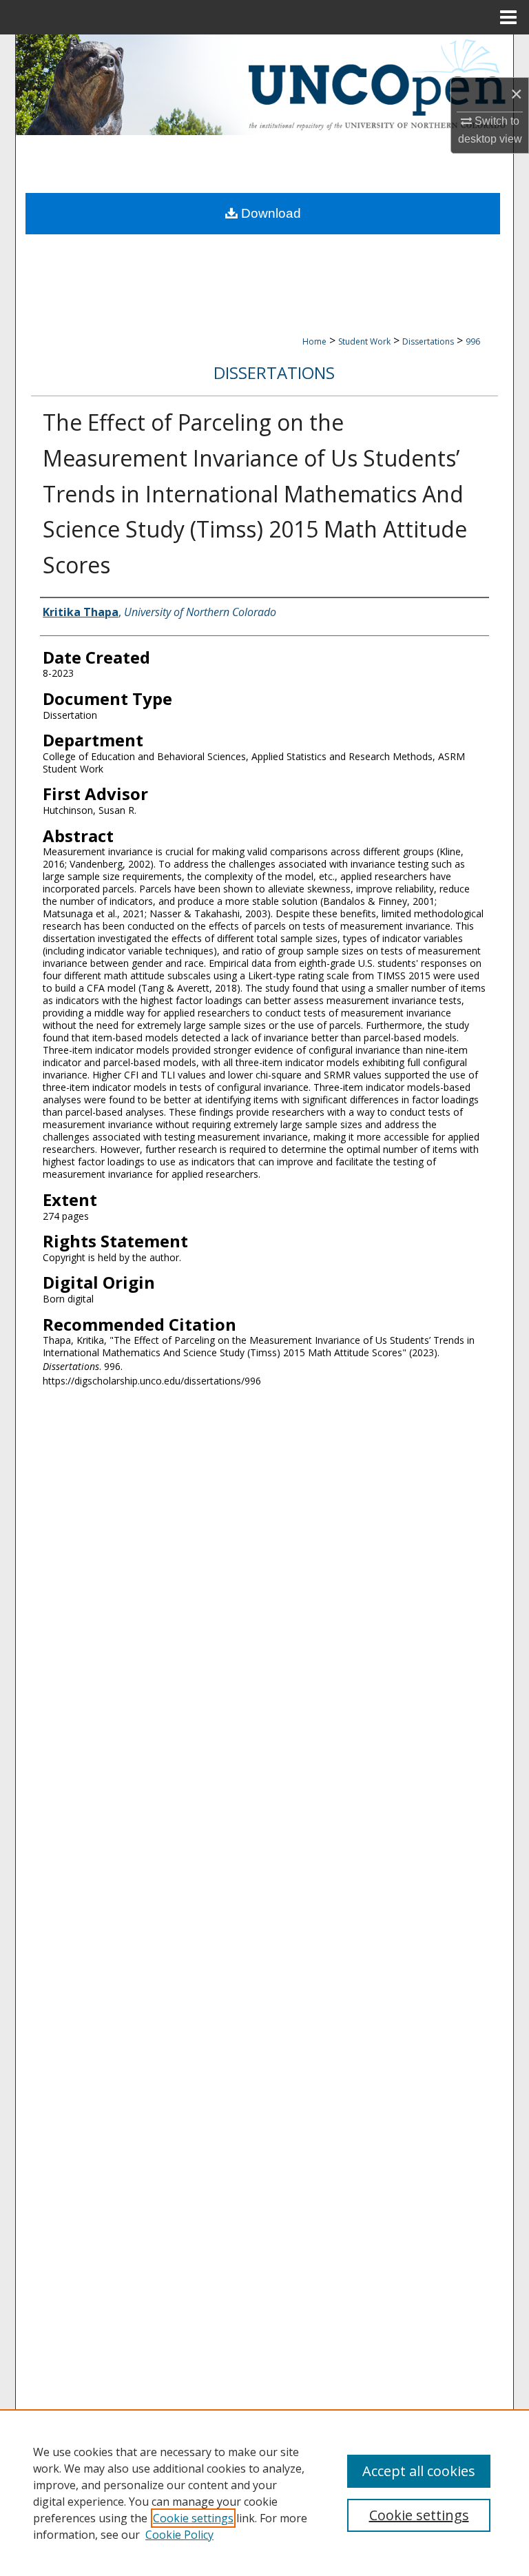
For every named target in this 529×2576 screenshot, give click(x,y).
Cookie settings (193, 2518)
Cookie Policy (179, 2535)
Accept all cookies (419, 2471)
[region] (264, 2493)
